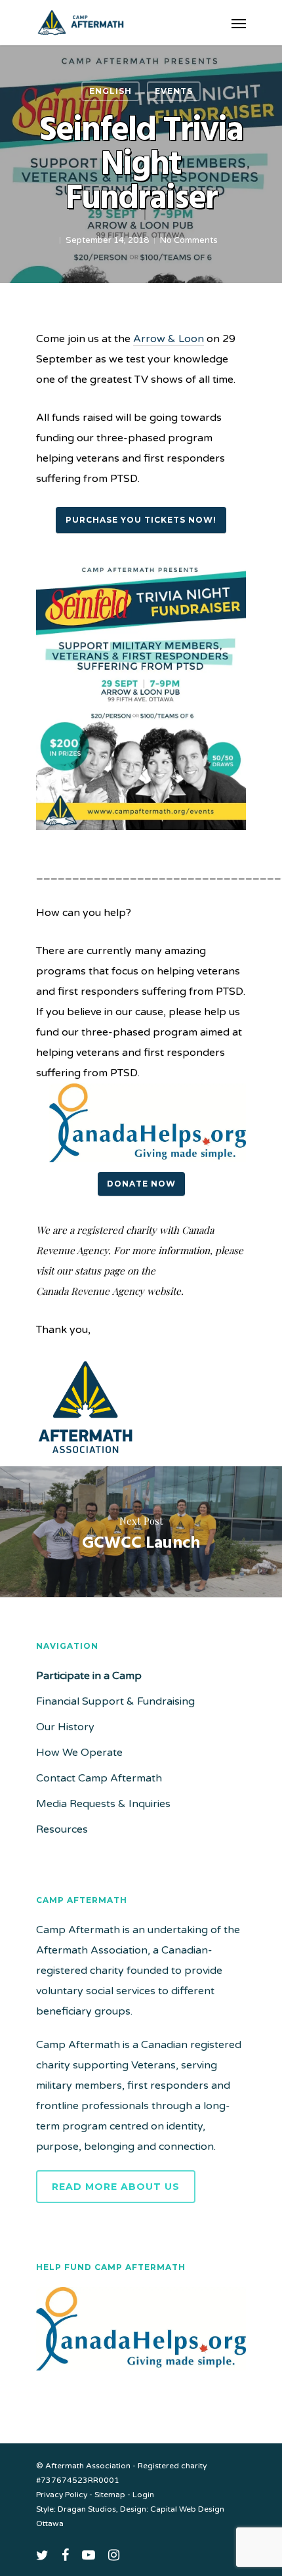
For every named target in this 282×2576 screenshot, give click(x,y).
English (111, 91)
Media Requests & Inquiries (103, 1804)
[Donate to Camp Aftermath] (141, 2377)
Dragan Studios (87, 2509)
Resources (62, 1829)
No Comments (189, 240)
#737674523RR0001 (78, 2480)
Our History (65, 1727)
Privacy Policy (62, 2495)
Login (143, 2495)
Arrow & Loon (169, 339)
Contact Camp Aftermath (99, 1778)
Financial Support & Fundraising (115, 1701)
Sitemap (110, 2495)
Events (174, 91)
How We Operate (79, 1753)
